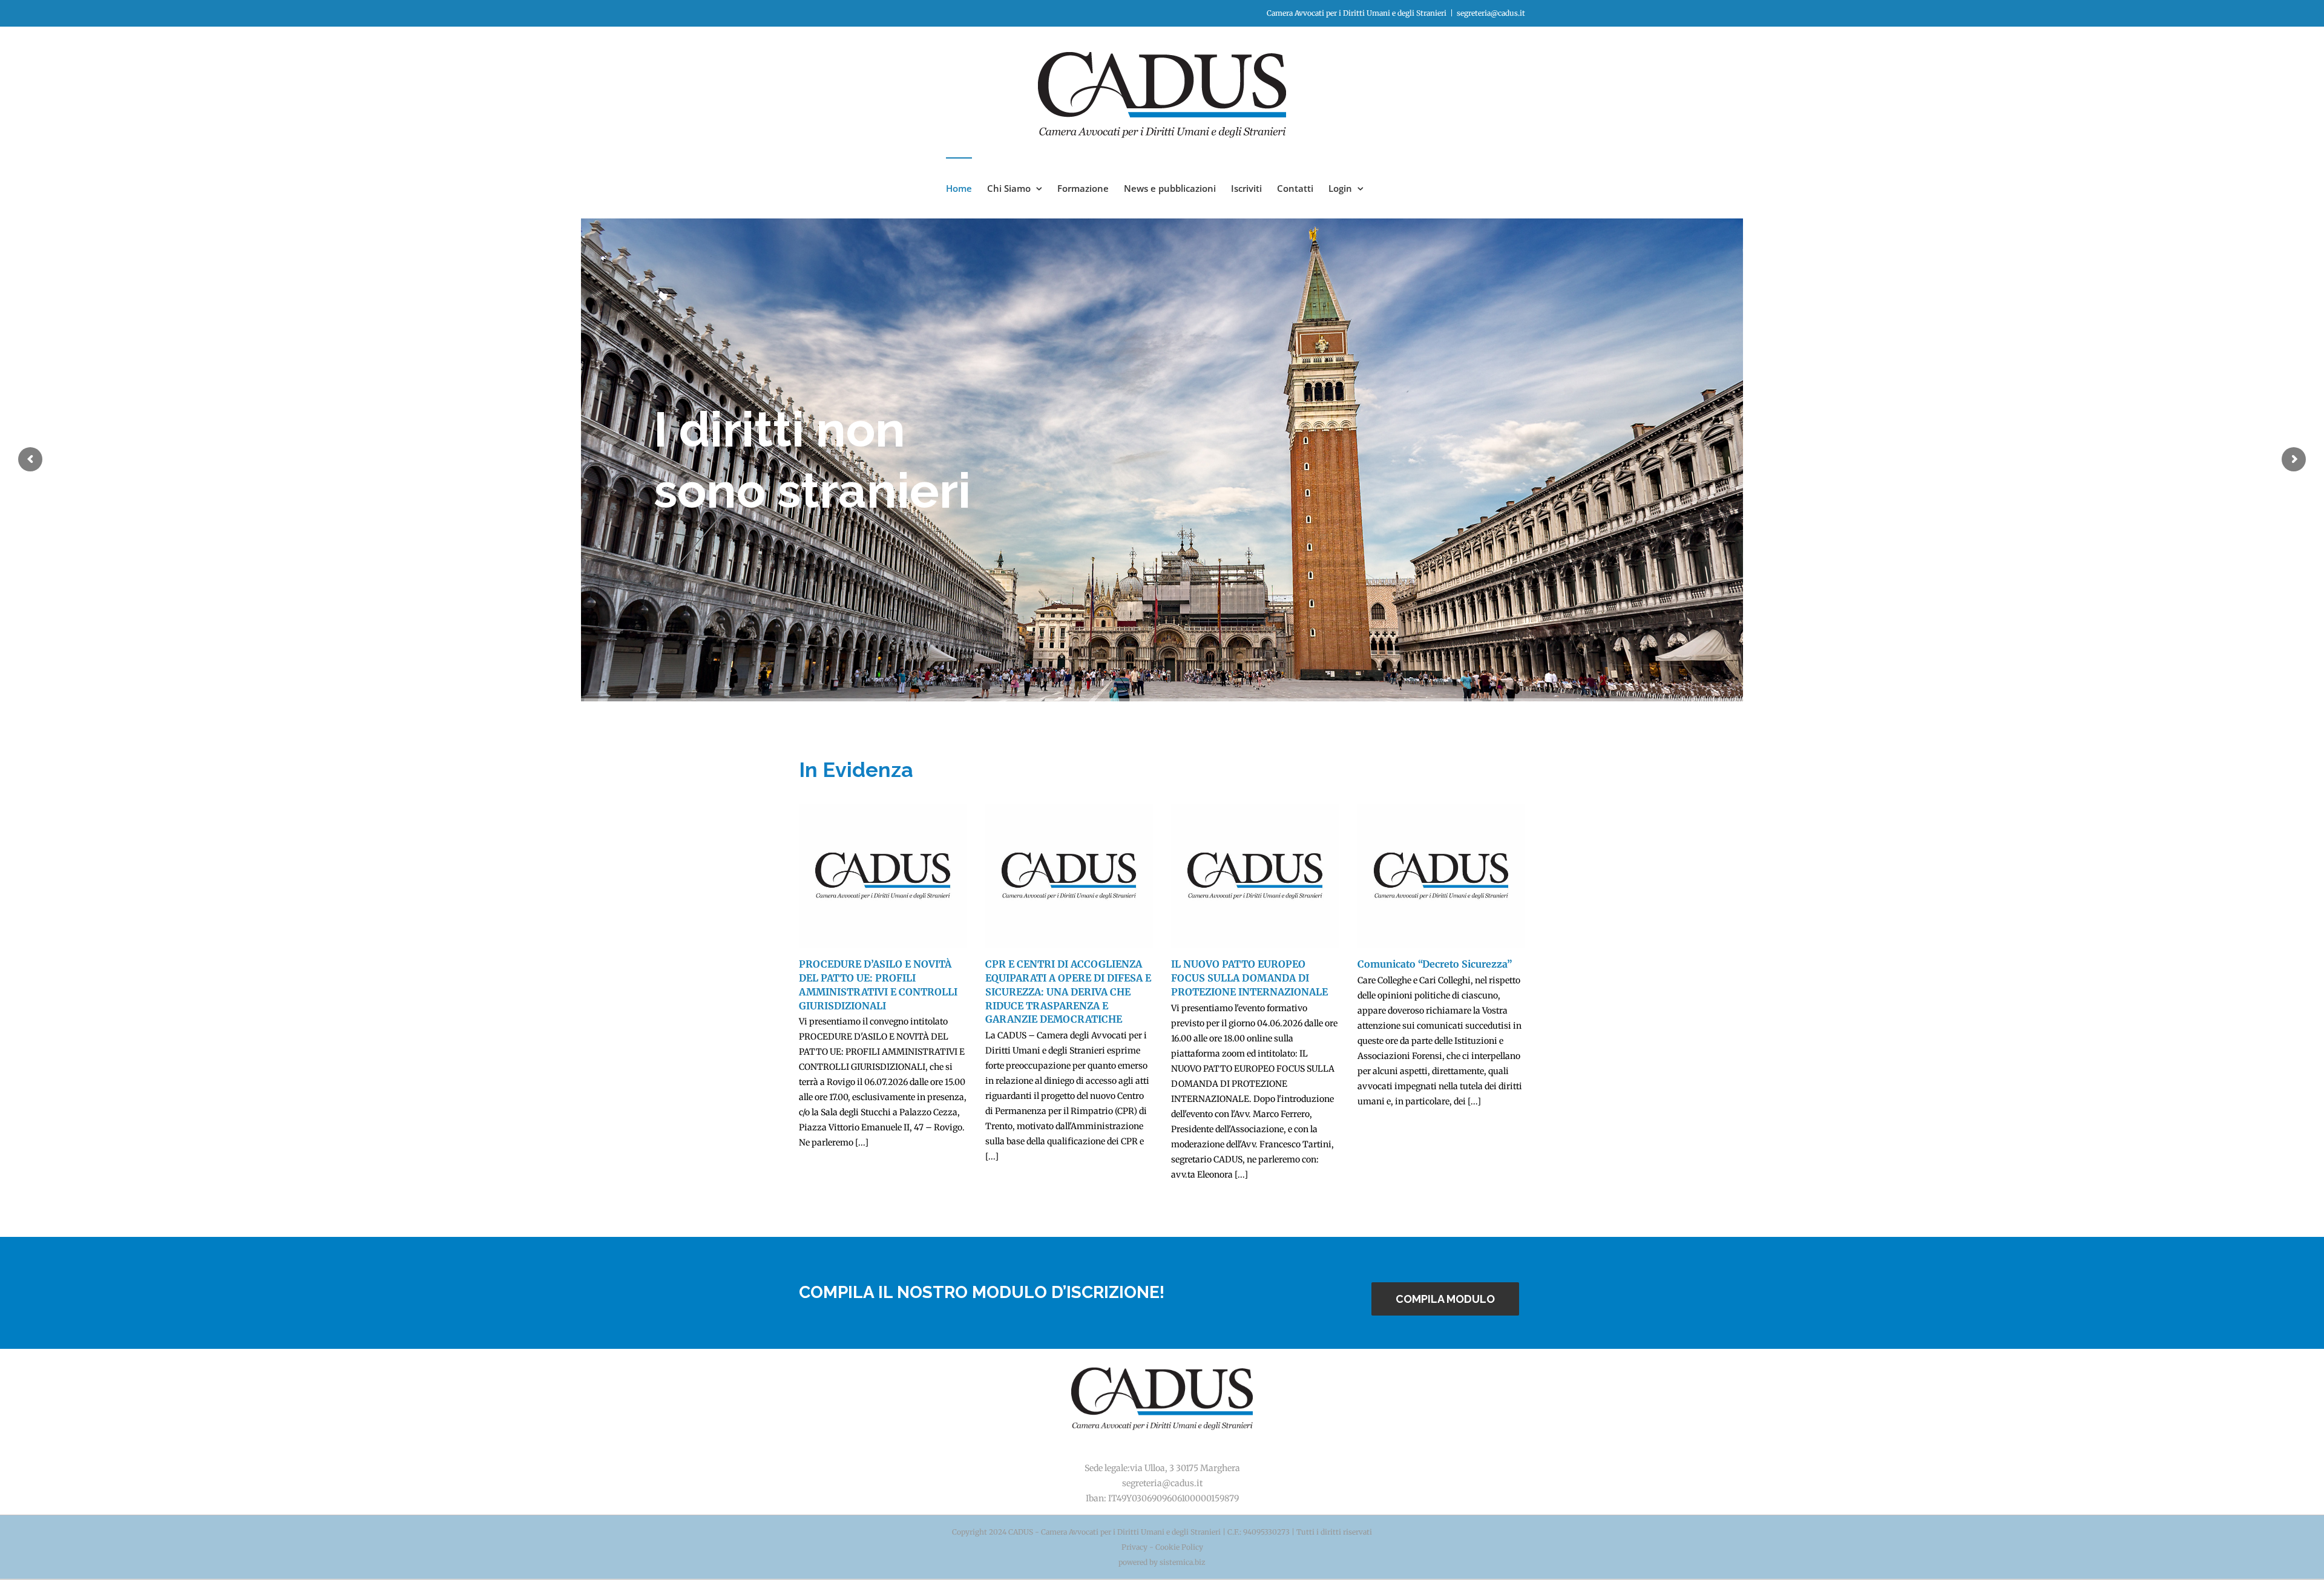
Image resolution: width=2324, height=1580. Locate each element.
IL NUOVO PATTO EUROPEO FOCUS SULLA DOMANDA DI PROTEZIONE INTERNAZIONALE (1249, 978)
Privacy (1134, 1547)
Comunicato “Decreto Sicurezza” (1435, 964)
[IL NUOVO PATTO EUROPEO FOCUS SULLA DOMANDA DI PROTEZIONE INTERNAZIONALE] (1255, 876)
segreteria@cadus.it (1491, 13)
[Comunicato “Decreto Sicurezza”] (1442, 876)
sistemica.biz (1183, 1562)
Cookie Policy (1179, 1547)
